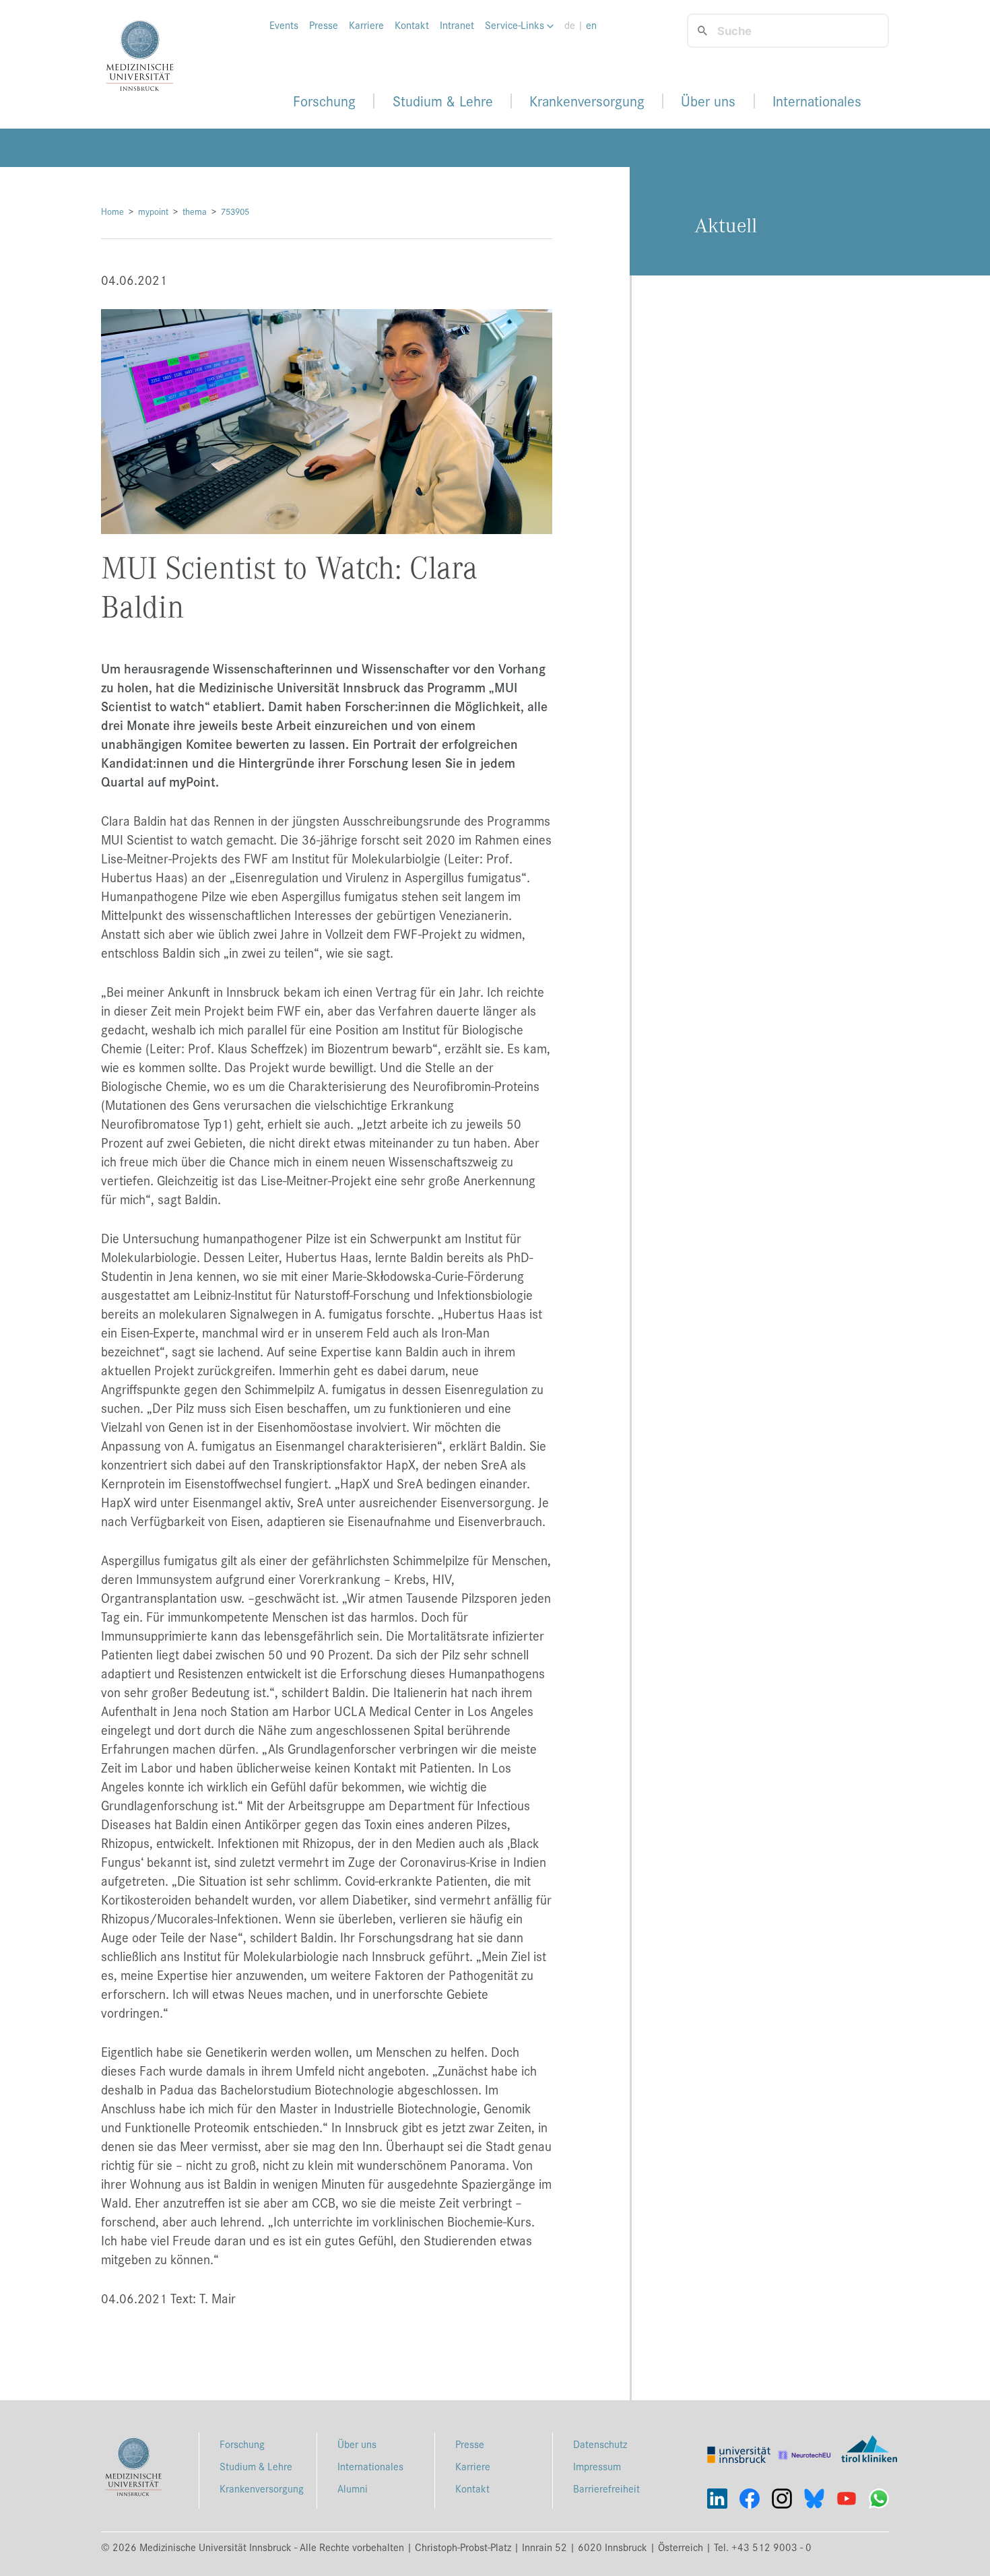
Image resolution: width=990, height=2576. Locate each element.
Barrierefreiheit (606, 2488)
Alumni (353, 2488)
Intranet (457, 25)
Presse (324, 25)
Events (284, 25)
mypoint (153, 211)
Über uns (708, 101)
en (591, 25)
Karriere (366, 25)
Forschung (324, 101)
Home (112, 211)
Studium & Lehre (443, 101)
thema (195, 211)
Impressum (597, 2466)
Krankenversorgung (587, 101)
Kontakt (412, 25)
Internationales (817, 101)
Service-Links (516, 25)
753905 (235, 211)
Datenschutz (600, 2444)
